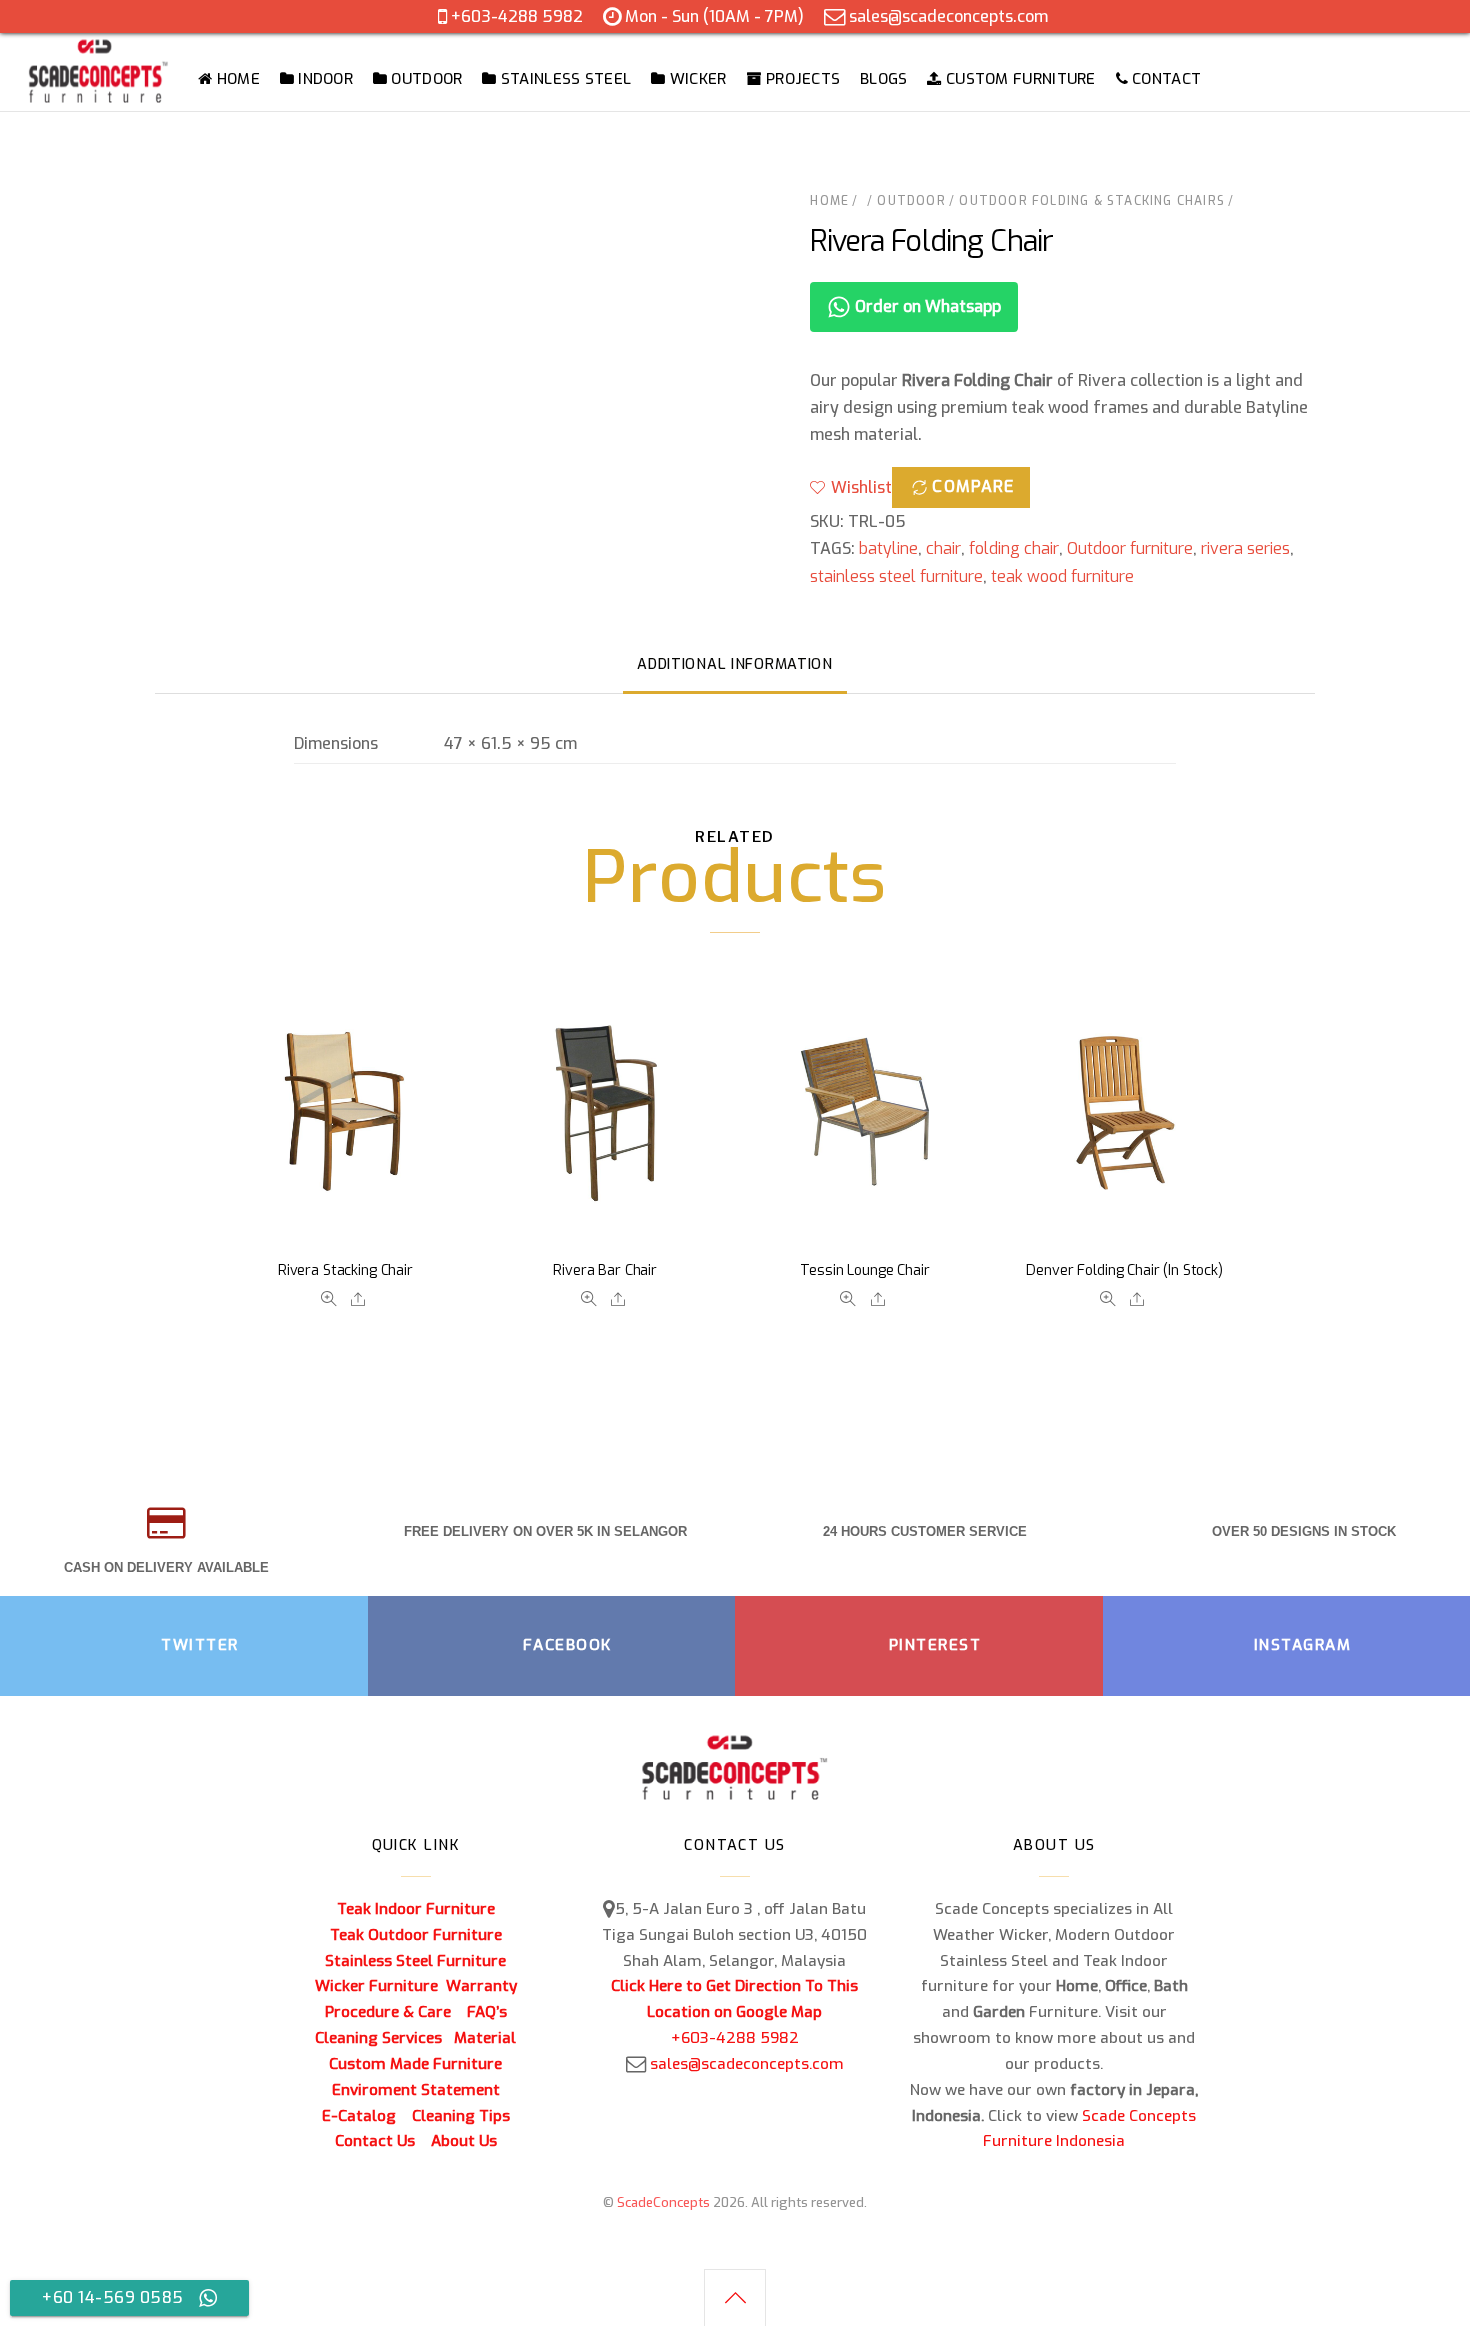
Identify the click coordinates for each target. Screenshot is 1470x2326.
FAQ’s (487, 2012)
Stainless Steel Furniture (415, 1961)
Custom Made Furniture (415, 2064)
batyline (888, 548)
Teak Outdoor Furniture (416, 1935)
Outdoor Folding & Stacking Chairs (1092, 201)
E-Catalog (359, 2116)
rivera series (1245, 548)
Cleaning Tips (461, 2116)
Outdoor (911, 201)
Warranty (481, 1986)
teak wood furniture (1062, 576)
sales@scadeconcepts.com (948, 16)
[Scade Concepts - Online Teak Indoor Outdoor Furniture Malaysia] (98, 93)
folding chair (1014, 548)
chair (943, 548)
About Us (464, 2141)
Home (829, 201)
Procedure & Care (388, 2012)
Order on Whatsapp (926, 306)
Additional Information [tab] (735, 664)
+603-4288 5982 (517, 16)
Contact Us (375, 2141)
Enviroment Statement (416, 2090)
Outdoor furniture (1130, 548)
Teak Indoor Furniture (416, 1909)
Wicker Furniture (376, 1986)
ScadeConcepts (663, 2201)
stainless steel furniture (896, 576)
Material (485, 2038)
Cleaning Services (378, 2038)
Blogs (884, 79)
